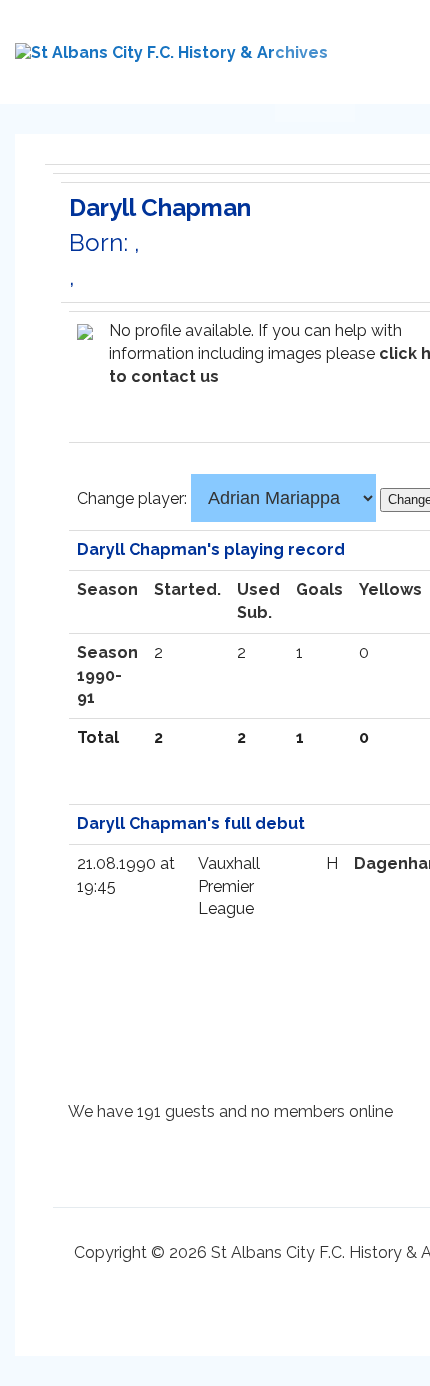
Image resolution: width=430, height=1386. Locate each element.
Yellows (390, 589)
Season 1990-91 (107, 675)
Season (107, 589)
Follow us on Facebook (335, 61)
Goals (319, 589)
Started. (187, 589)
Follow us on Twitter (295, 61)
